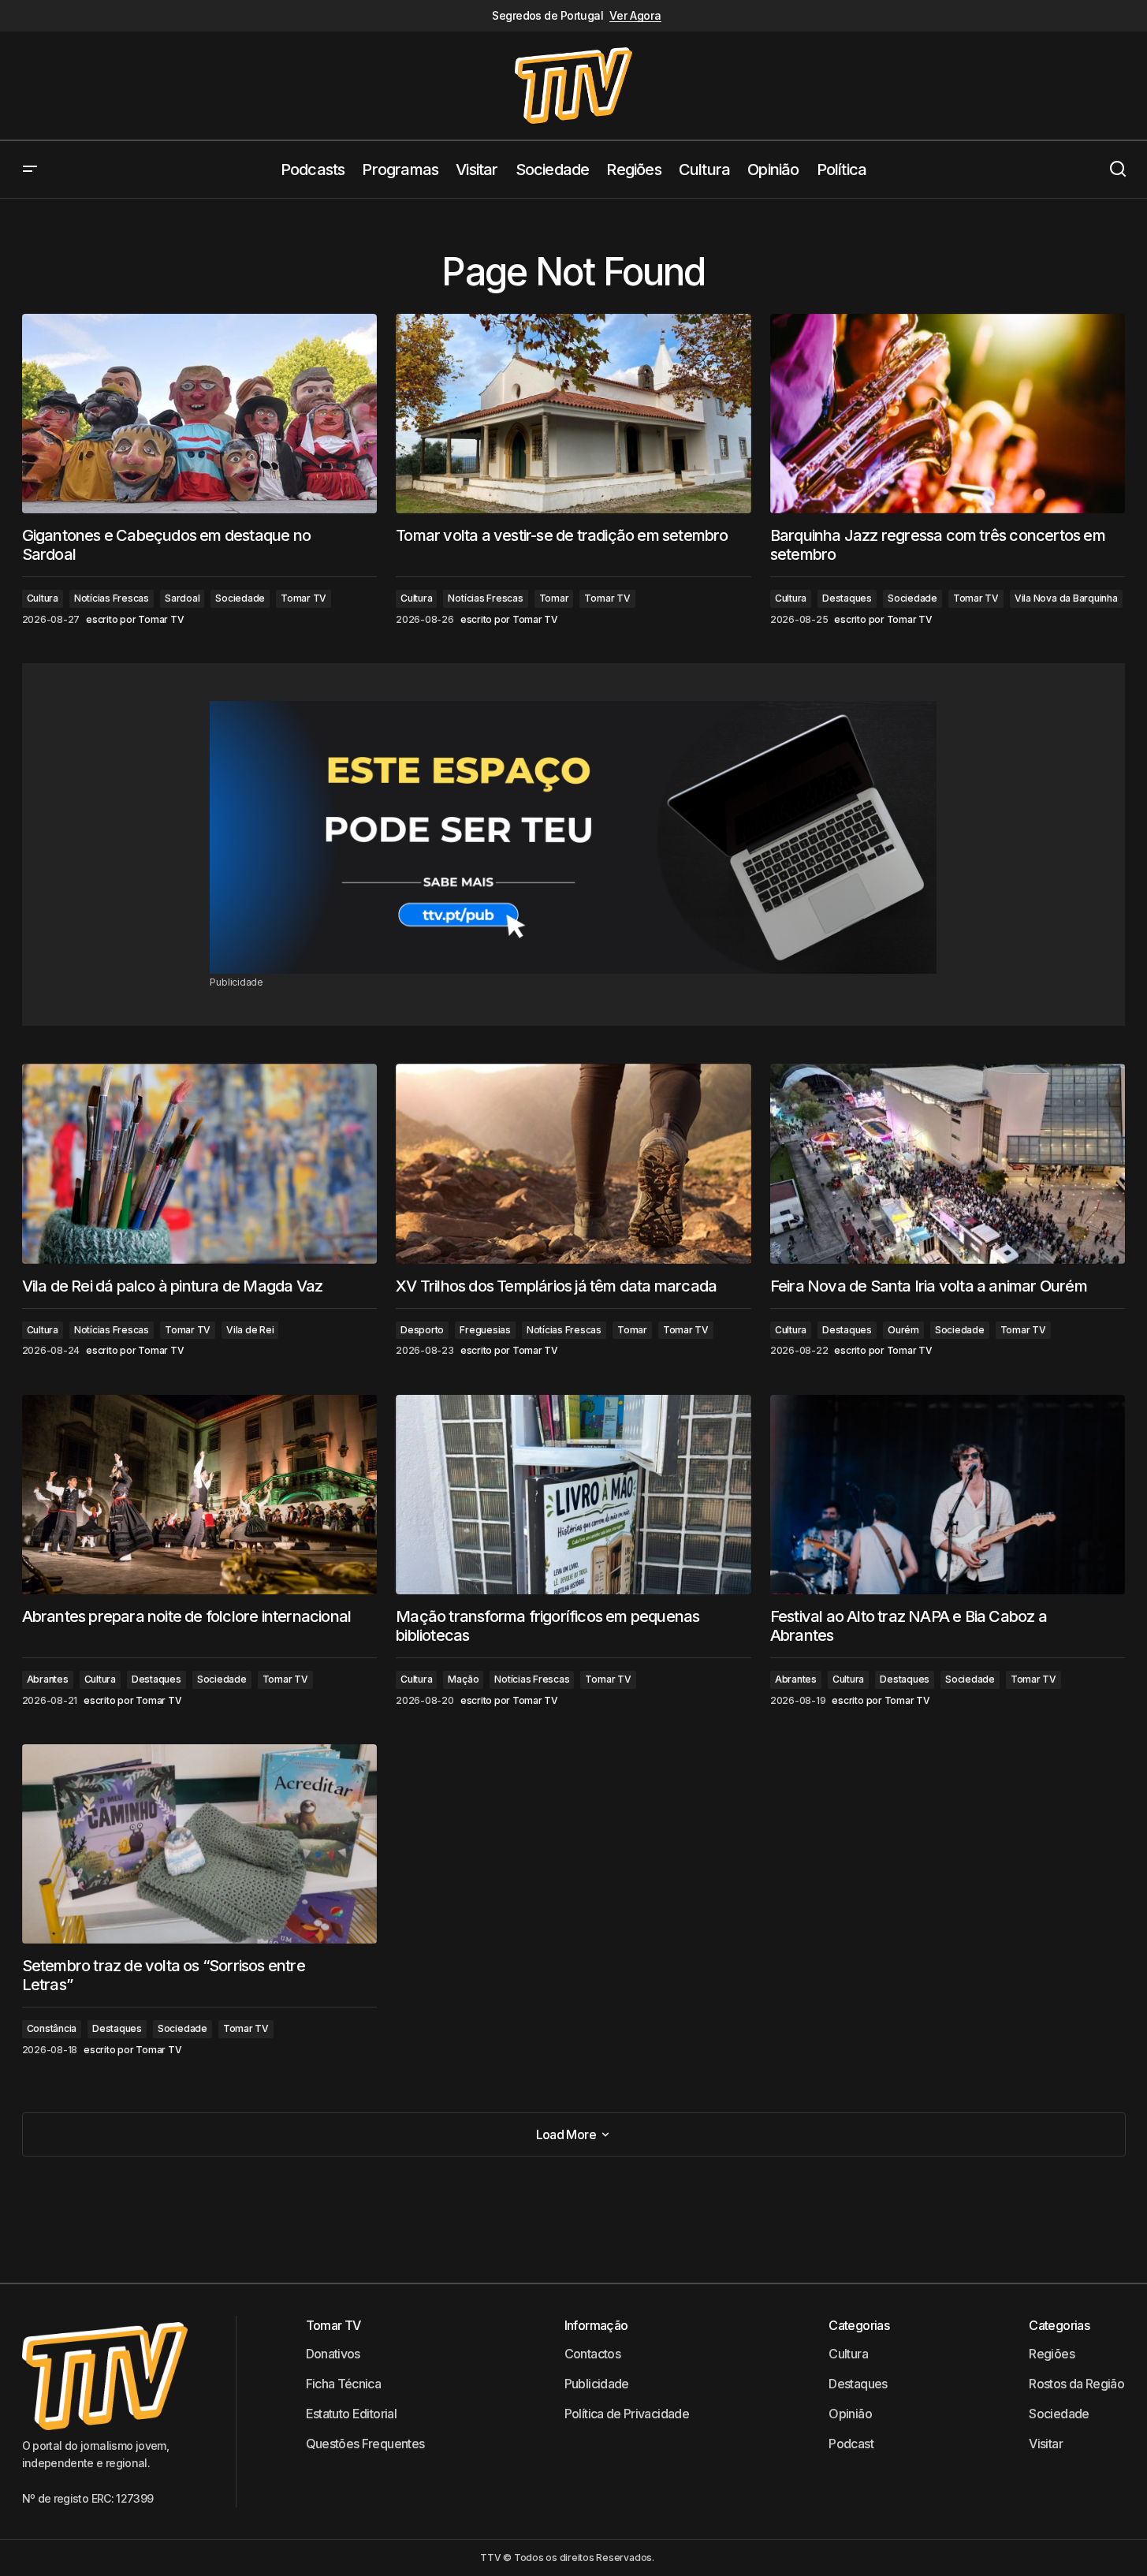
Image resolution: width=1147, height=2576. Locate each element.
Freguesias (485, 1330)
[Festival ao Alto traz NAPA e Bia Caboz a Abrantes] (948, 1495)
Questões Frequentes (365, 2444)
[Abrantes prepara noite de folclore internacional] (200, 1495)
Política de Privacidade (627, 2414)
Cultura (43, 598)
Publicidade (597, 2384)
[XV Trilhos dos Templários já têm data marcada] (573, 1164)
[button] (30, 170)
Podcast (851, 2444)
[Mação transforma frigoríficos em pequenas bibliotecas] (573, 1495)
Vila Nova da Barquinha (1066, 598)
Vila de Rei (250, 1330)
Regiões (1052, 2354)
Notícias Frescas (112, 598)
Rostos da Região (1076, 2384)
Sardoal (182, 598)
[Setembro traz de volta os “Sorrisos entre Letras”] (200, 1844)
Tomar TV (304, 598)
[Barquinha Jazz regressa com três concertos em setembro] (948, 414)
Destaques (847, 598)
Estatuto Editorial (351, 2414)
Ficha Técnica (344, 2384)
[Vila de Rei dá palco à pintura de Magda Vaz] (200, 1163)
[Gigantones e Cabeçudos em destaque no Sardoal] (200, 414)
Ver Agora (635, 16)
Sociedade (240, 598)
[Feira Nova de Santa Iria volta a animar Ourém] (948, 1163)
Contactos (592, 2354)
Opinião (850, 2414)
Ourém (903, 1330)
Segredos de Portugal (547, 16)
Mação (463, 1679)
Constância (52, 2028)
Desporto (422, 1330)
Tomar (554, 598)
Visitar (1046, 2444)
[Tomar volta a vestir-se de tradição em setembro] (573, 414)
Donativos (333, 2354)
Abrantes (48, 1679)
